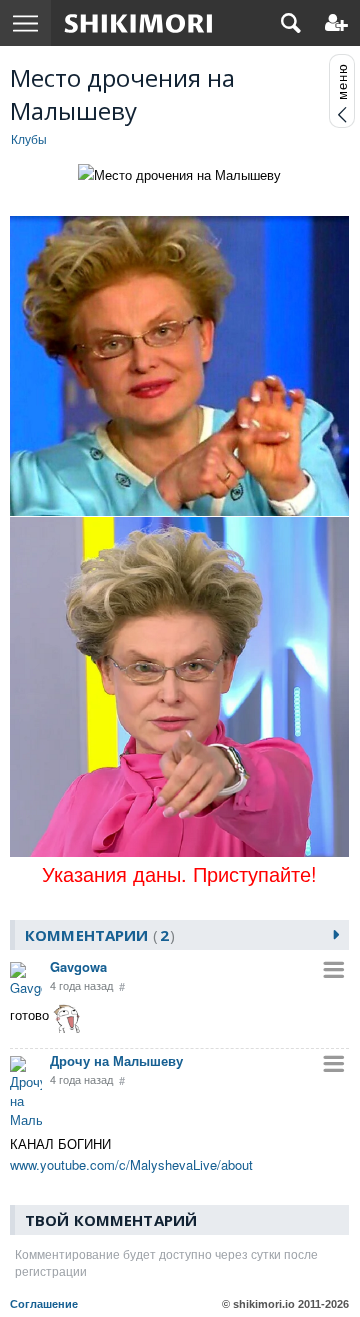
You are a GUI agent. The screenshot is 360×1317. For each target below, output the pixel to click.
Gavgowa (78, 966)
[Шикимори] (138, 23)
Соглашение (44, 1304)
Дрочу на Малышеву (116, 1060)
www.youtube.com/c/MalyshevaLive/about (131, 1164)
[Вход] (336, 23)
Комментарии (97, 935)
